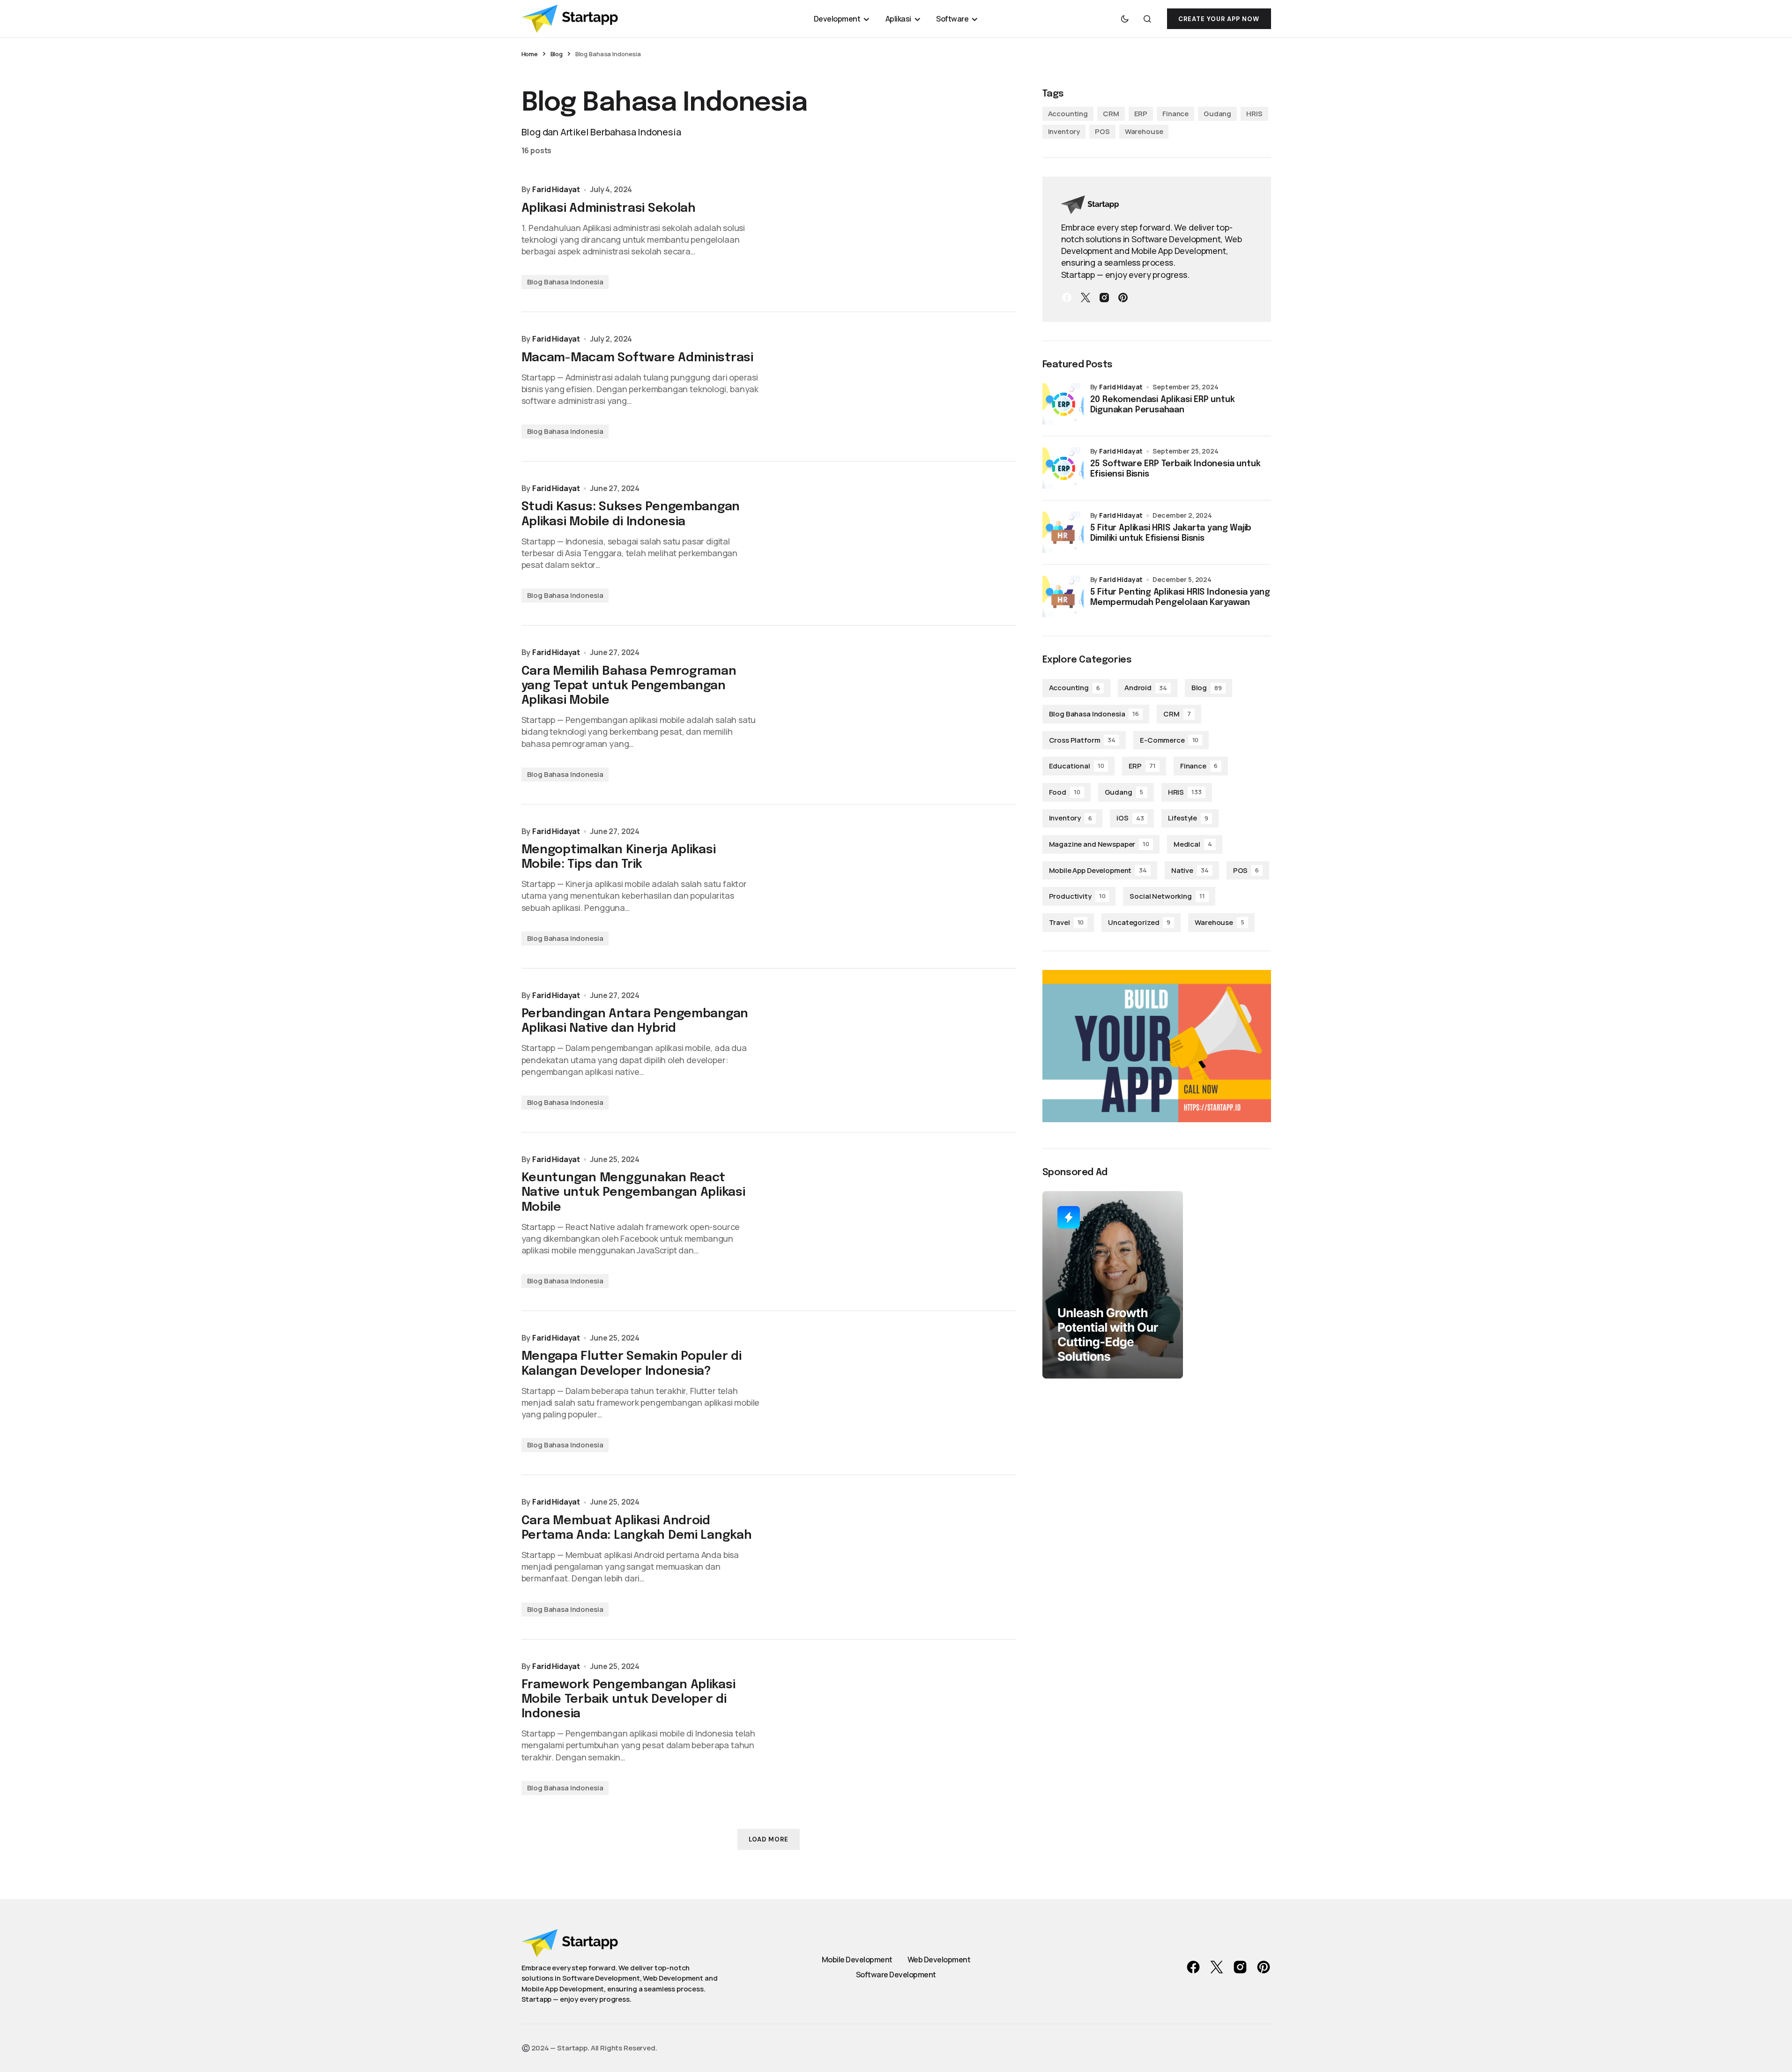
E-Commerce (1169, 740)
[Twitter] (1086, 298)
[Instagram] (1104, 298)
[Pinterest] (1123, 298)
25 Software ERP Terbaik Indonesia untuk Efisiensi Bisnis (1175, 469)
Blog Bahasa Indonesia (565, 282)
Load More (769, 1839)
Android (1146, 688)
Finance (1175, 114)
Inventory (1064, 131)
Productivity (1077, 896)
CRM (1111, 114)
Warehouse (1144, 131)
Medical (1193, 844)
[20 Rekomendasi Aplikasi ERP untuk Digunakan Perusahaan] (1063, 404)
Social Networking (1167, 896)
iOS (1130, 818)
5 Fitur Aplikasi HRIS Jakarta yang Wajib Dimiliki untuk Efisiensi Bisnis (1171, 533)
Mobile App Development (1098, 870)
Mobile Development (857, 1960)
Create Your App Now (1219, 19)
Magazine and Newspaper (1099, 844)
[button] (1125, 19)
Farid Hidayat (1121, 387)
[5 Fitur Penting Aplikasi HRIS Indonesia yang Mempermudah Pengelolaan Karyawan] (1063, 596)
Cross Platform (1082, 740)
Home (530, 54)
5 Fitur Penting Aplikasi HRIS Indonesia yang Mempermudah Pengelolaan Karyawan (1180, 597)
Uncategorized (1139, 922)
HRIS (1254, 114)
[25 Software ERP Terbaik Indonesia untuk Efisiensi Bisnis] (1063, 468)
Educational (1077, 766)
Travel (1067, 922)
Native (1190, 870)
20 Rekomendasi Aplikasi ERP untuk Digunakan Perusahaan (1163, 405)
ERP (1141, 114)
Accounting (1068, 114)
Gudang (1217, 114)
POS (1102, 131)
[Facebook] (1067, 298)
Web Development (939, 1960)
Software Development (896, 1975)
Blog (557, 54)
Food (1065, 792)
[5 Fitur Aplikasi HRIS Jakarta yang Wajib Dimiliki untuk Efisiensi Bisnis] (1063, 532)
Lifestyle (1188, 818)
